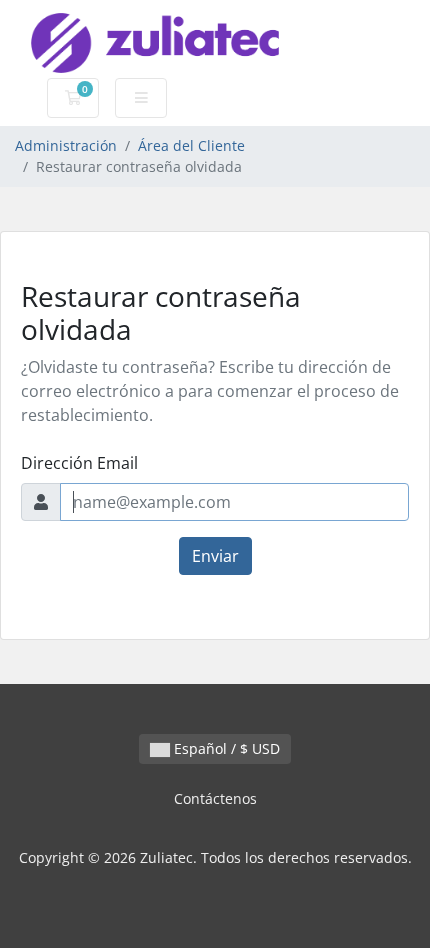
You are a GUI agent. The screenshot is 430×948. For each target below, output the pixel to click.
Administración (66, 145)
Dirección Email (79, 463)
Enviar (215, 556)
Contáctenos (215, 798)
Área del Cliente (191, 145)
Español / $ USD (225, 748)
